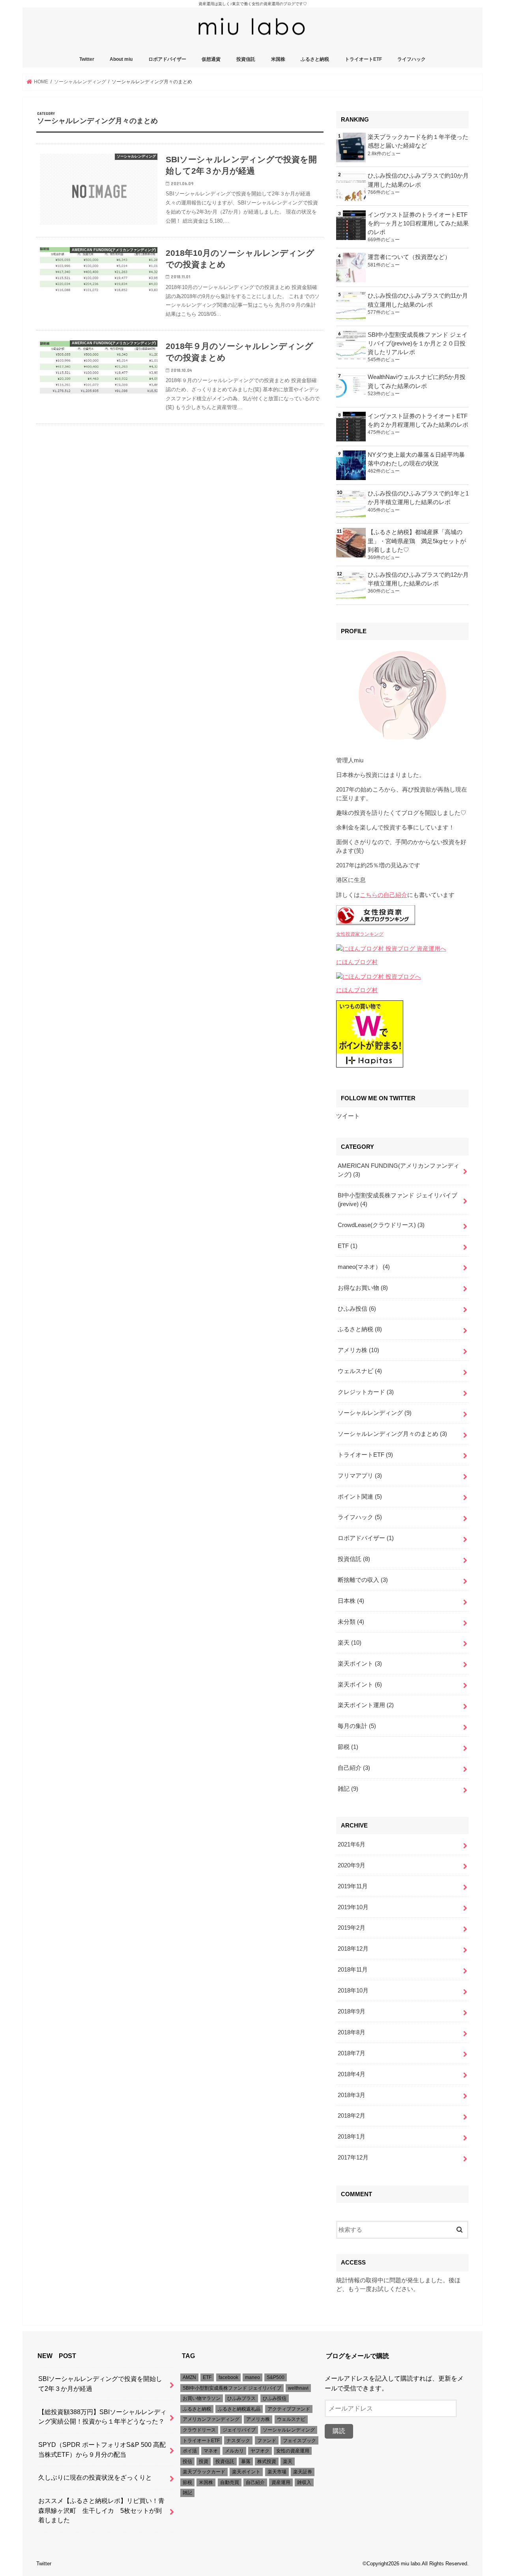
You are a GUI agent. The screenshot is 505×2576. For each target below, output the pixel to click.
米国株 (278, 59)
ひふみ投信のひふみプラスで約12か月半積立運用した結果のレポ (418, 579)
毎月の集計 (357, 1726)
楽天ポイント (360, 1664)
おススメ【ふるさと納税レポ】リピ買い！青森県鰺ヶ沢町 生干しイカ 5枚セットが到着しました (101, 2510)
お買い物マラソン (202, 2398)
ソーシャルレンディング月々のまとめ (392, 1434)
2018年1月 (352, 2137)
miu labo (411, 2564)
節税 (348, 1747)
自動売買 (230, 2482)
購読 (339, 2431)
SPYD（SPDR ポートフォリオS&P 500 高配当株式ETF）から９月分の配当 (102, 2449)
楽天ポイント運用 (366, 1705)
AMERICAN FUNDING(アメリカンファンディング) (398, 1170)
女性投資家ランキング (360, 934)
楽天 (350, 1643)
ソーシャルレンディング (375, 1413)
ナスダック (238, 2441)
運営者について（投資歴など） (409, 257)
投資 (204, 2462)
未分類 (351, 1622)
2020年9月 (352, 1865)
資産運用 (281, 2482)
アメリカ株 (358, 1350)
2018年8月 (352, 2032)
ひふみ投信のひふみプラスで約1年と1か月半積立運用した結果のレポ (418, 498)
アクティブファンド (289, 2409)
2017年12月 (353, 2158)
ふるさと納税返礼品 (239, 2409)
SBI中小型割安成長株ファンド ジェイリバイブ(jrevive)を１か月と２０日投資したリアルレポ (418, 343)
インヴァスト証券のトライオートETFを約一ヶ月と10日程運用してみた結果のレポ (418, 223)
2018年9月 (352, 2011)
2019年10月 (353, 1907)
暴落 (246, 2462)
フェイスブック (299, 2441)
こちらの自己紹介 (383, 895)
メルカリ (234, 2451)
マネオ (211, 2451)
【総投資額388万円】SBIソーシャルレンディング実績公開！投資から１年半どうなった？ (102, 2417)
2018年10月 (353, 1991)
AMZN (189, 2377)
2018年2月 (352, 2116)
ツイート (348, 1116)
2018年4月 (352, 2074)
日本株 (351, 1601)
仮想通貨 (211, 59)
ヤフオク (260, 2451)
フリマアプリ (360, 1476)
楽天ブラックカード (204, 2472)
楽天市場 (277, 2472)
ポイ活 (190, 2451)
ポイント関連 (360, 1497)
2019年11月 (353, 1886)
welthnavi (298, 2388)
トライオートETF (363, 59)
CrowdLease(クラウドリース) (381, 1225)
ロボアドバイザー (167, 59)
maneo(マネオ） (364, 1267)
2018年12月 (353, 1949)
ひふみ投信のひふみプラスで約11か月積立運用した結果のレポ (418, 300)
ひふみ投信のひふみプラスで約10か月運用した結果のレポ (418, 180)
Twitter (87, 59)
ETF (348, 1246)
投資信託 (246, 59)
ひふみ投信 (357, 1309)
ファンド (267, 2441)
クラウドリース (199, 2430)
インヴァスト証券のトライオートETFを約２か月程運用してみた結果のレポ (418, 420)
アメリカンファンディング (211, 2419)
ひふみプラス (241, 2398)
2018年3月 (352, 2095)
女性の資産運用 (293, 2451)
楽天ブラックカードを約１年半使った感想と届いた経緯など (418, 141)
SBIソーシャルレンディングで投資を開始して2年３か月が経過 (100, 2384)
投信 (187, 2462)
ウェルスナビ (360, 1371)
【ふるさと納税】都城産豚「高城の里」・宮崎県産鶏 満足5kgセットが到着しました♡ (417, 541)
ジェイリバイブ (239, 2430)
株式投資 (267, 2462)
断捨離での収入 (363, 1580)
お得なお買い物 (363, 1288)
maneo (252, 2377)
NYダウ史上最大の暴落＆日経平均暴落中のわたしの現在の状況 (416, 459)
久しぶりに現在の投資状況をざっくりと (95, 2477)
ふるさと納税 (315, 59)
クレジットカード (366, 1392)
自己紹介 (354, 1768)
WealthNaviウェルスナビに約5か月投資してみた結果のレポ (417, 381)
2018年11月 (353, 1970)
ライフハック (411, 59)
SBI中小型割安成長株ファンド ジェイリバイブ (232, 2388)
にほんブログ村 (357, 962)
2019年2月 (352, 1928)
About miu (121, 59)
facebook (228, 2377)
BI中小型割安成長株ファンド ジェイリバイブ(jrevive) (397, 1200)
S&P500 (276, 2377)
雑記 (348, 1789)
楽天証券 (303, 2472)
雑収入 (304, 2482)
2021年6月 (352, 1844)
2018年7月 (352, 2053)
